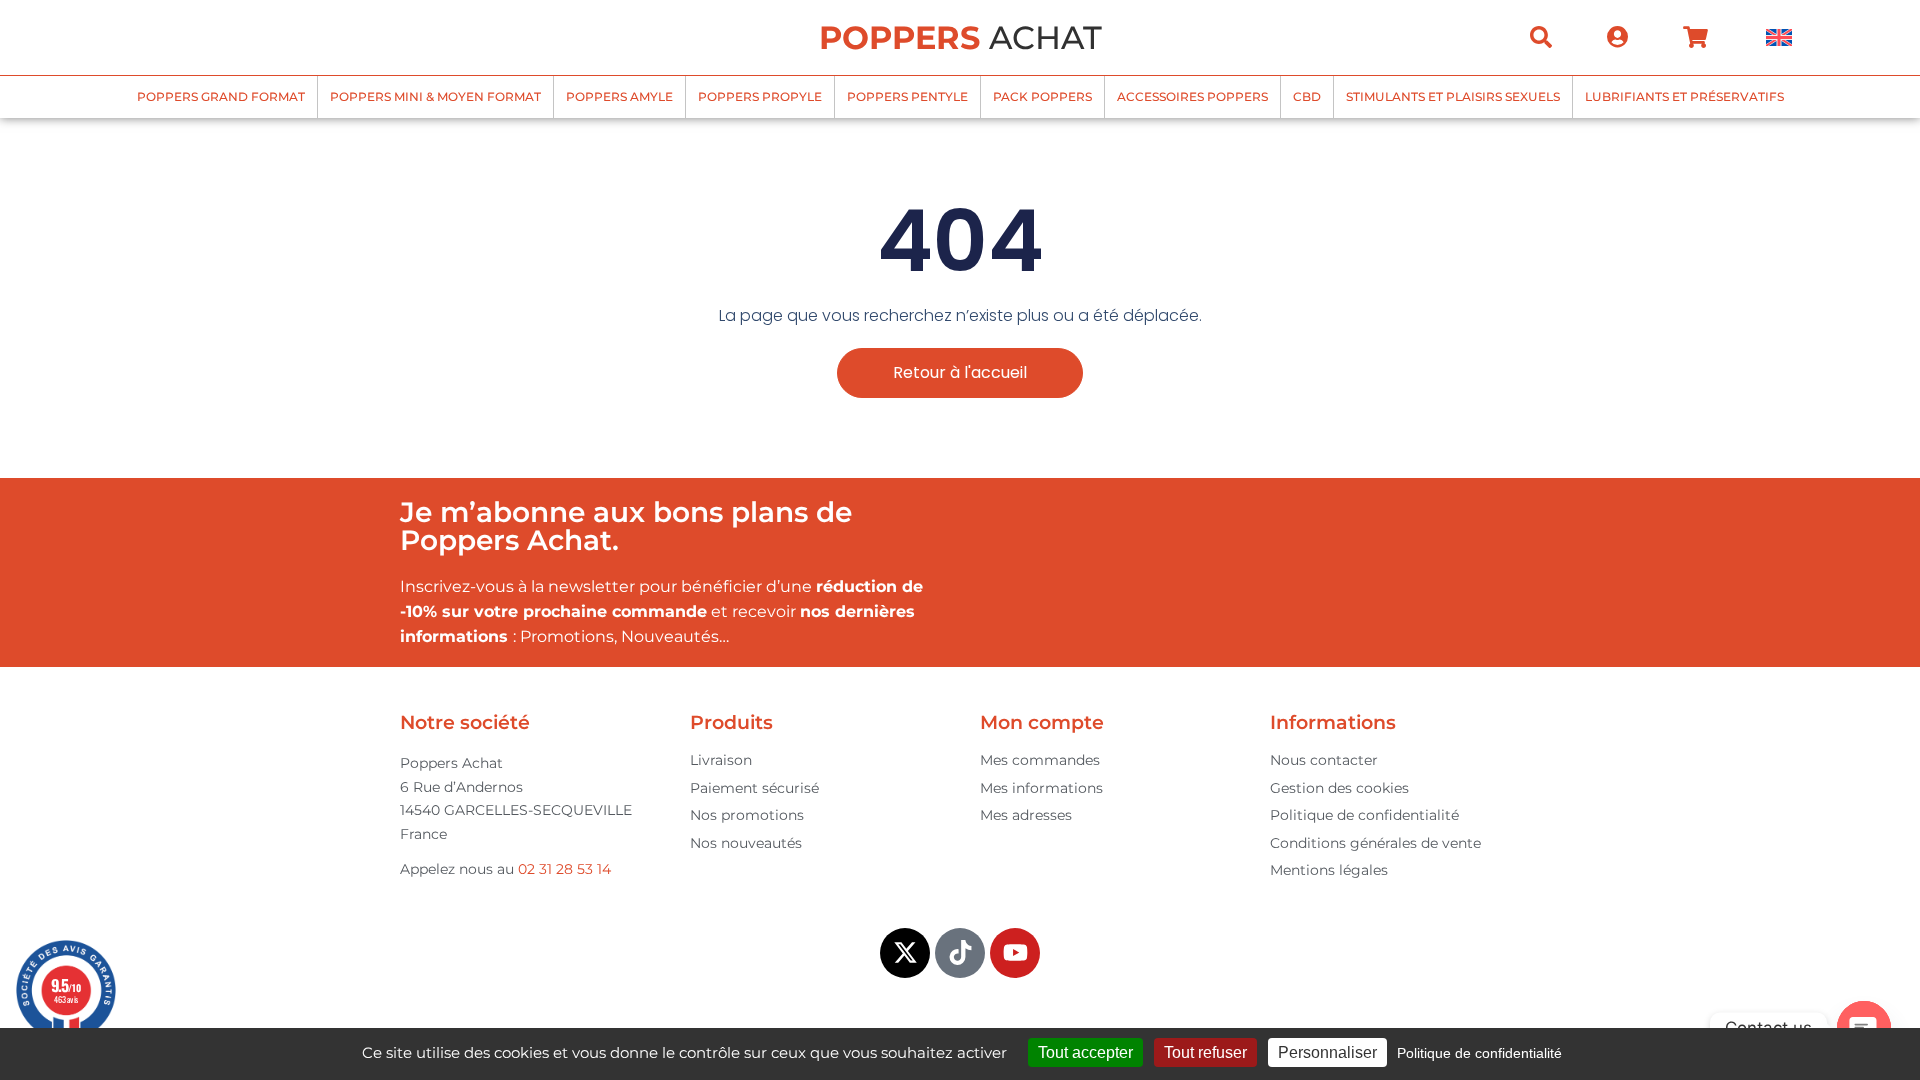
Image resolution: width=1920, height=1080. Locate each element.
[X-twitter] (905, 953)
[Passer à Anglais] (1779, 37)
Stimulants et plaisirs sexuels (1453, 96)
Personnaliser (1327, 1052)
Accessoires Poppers (1192, 96)
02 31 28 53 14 (564, 869)
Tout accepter (1085, 1052)
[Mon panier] (1695, 37)
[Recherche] (1541, 37)
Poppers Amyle (619, 96)
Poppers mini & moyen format (435, 96)
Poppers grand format (221, 96)
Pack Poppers (1042, 96)
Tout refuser (1205, 1052)
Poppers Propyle (760, 96)
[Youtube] (1015, 953)
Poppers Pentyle (907, 96)
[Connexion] (1617, 37)
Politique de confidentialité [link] (1479, 1053)
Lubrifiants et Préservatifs (1684, 96)
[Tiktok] (960, 953)
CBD (1307, 96)
